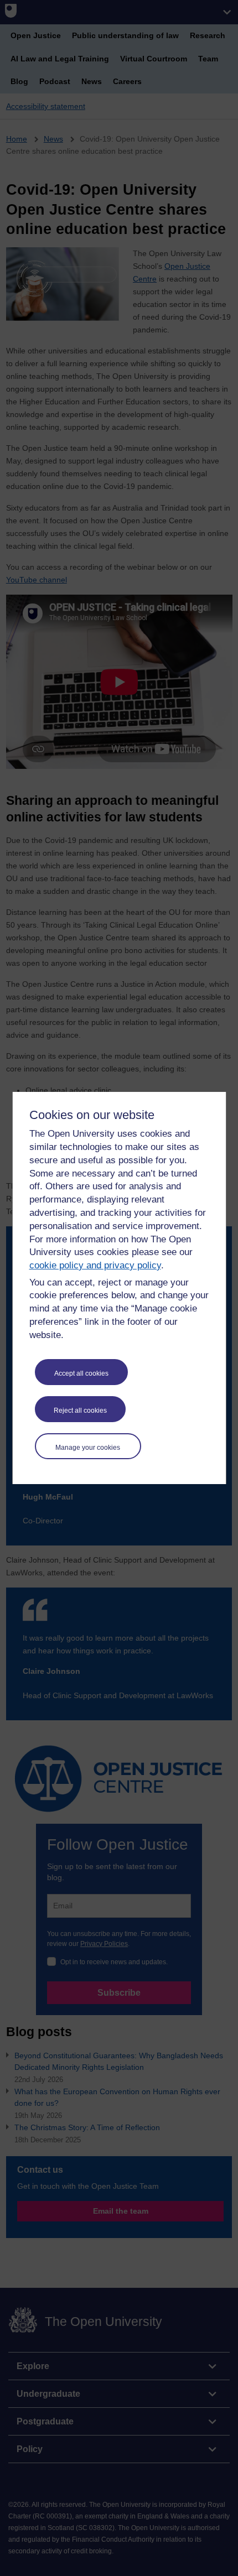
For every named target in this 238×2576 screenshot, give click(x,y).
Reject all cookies (80, 1411)
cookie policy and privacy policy (95, 1265)
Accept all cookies (81, 1373)
